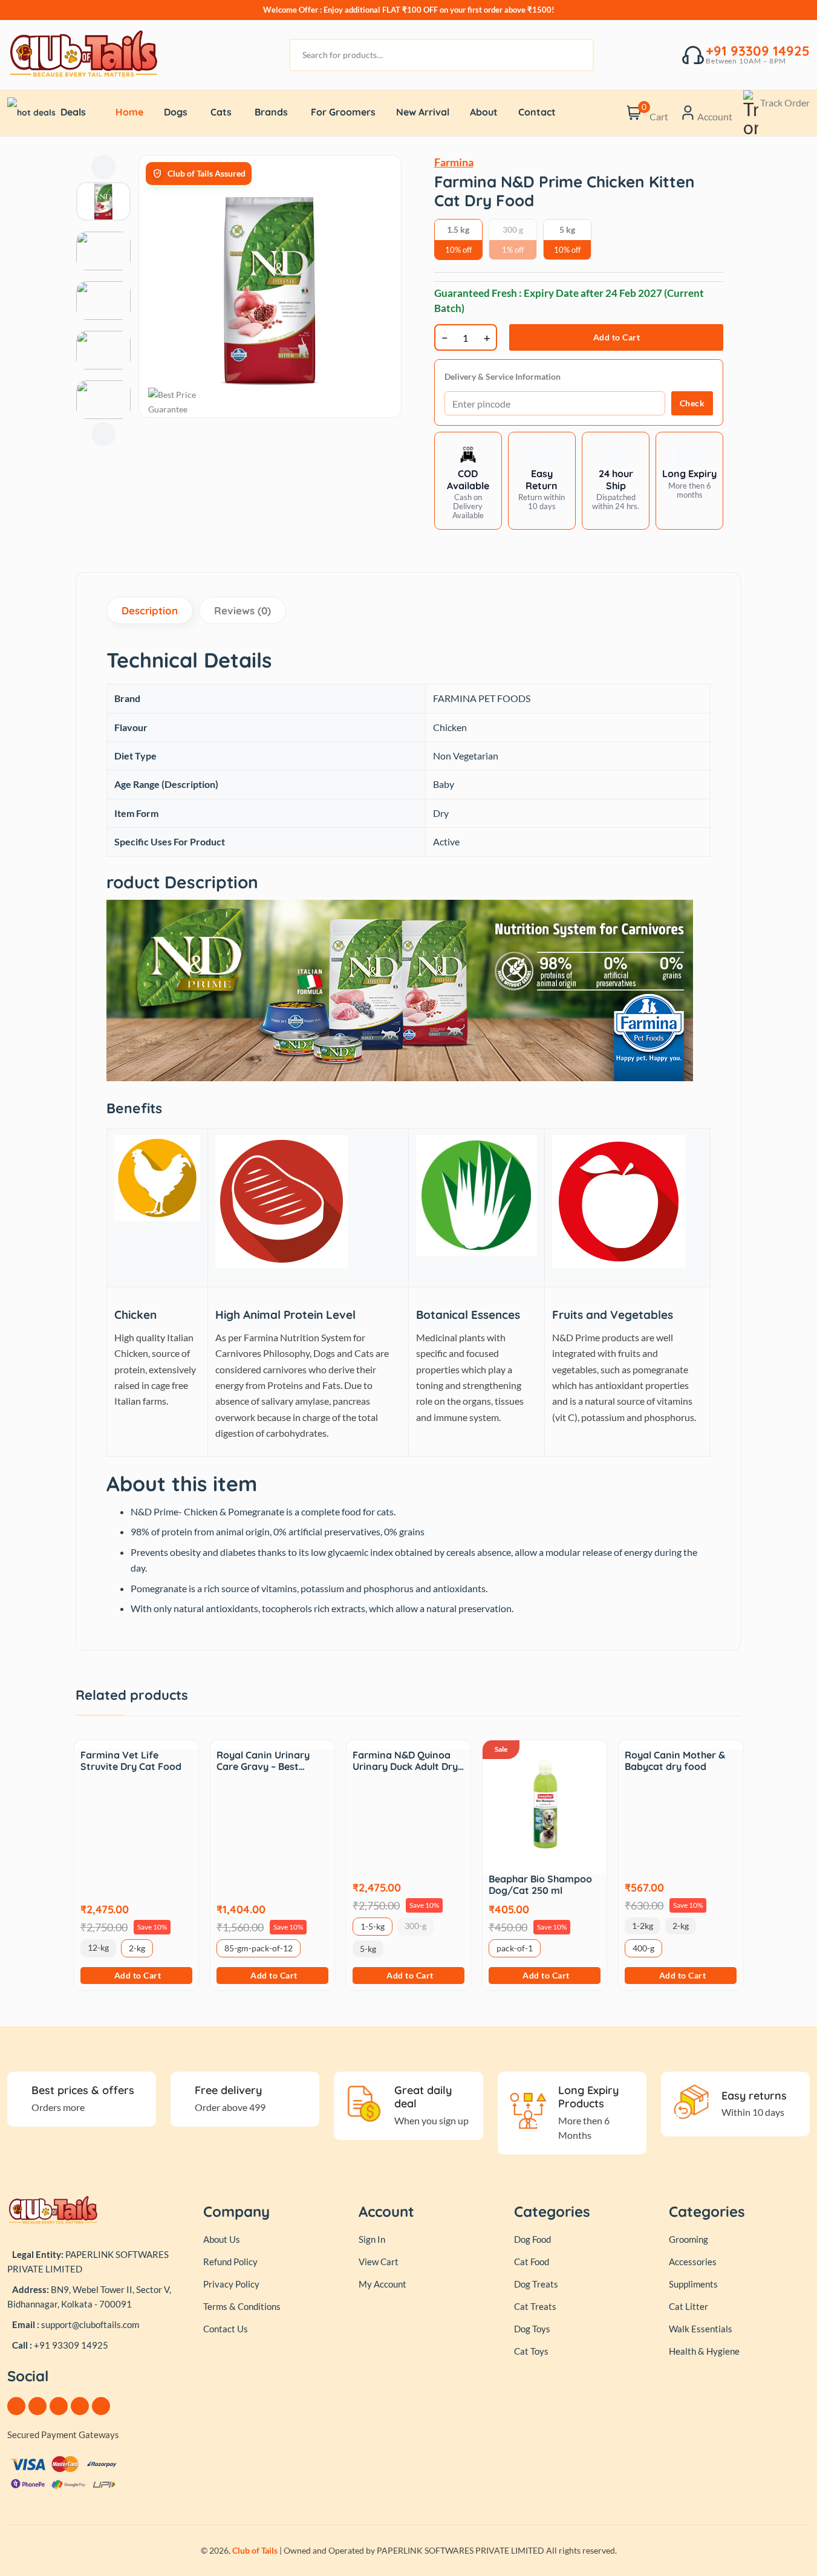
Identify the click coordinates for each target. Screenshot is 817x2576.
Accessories (693, 2262)
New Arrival (423, 112)
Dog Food (532, 2239)
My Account (382, 2284)
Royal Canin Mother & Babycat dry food (675, 1761)
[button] (542, 480)
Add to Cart (617, 337)
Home (129, 112)
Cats (221, 112)
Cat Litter (688, 2306)
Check (692, 403)
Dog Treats (536, 2284)
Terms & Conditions (242, 2306)
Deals (73, 112)
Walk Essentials (701, 2329)
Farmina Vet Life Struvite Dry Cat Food (131, 1761)
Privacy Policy (231, 2284)
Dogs (176, 112)
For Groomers (343, 112)
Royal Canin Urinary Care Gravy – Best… (263, 1761)
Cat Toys (531, 2351)
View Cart (379, 2262)
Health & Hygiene (704, 2351)
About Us (222, 2239)
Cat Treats (535, 2306)
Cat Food (532, 2262)
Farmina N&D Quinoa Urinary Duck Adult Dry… (408, 1761)
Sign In (372, 2239)
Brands (271, 112)
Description (150, 610)
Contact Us (226, 2329)
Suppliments (693, 2284)
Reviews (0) (242, 610)
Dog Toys (532, 2329)
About (484, 112)
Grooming (688, 2239)
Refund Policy (230, 2262)
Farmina (454, 162)
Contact (537, 112)
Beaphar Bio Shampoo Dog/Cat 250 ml (540, 1885)
